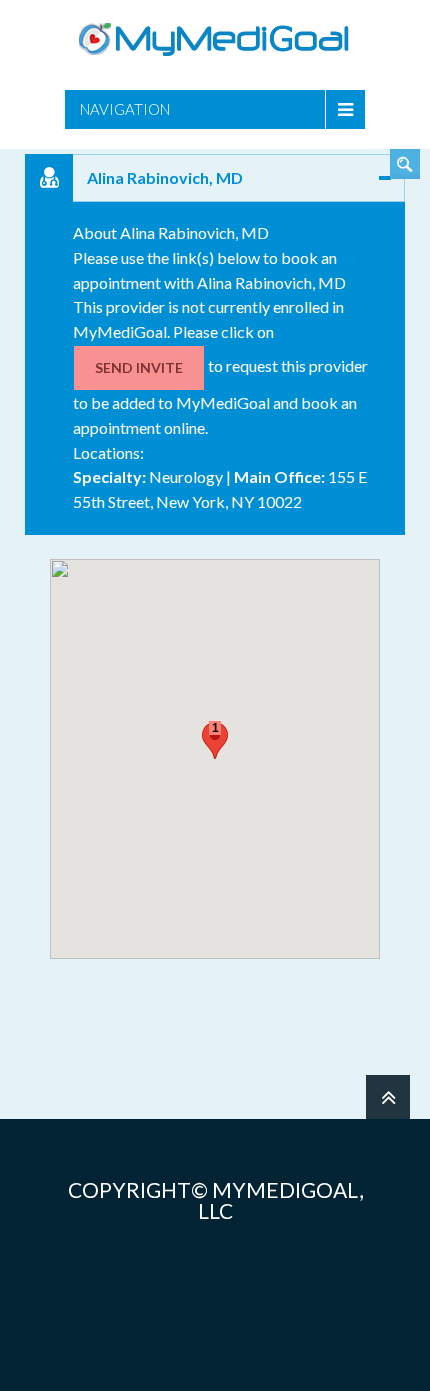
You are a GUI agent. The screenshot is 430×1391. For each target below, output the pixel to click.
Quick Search (405, 164)
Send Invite (139, 367)
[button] (215, 740)
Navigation (125, 109)
